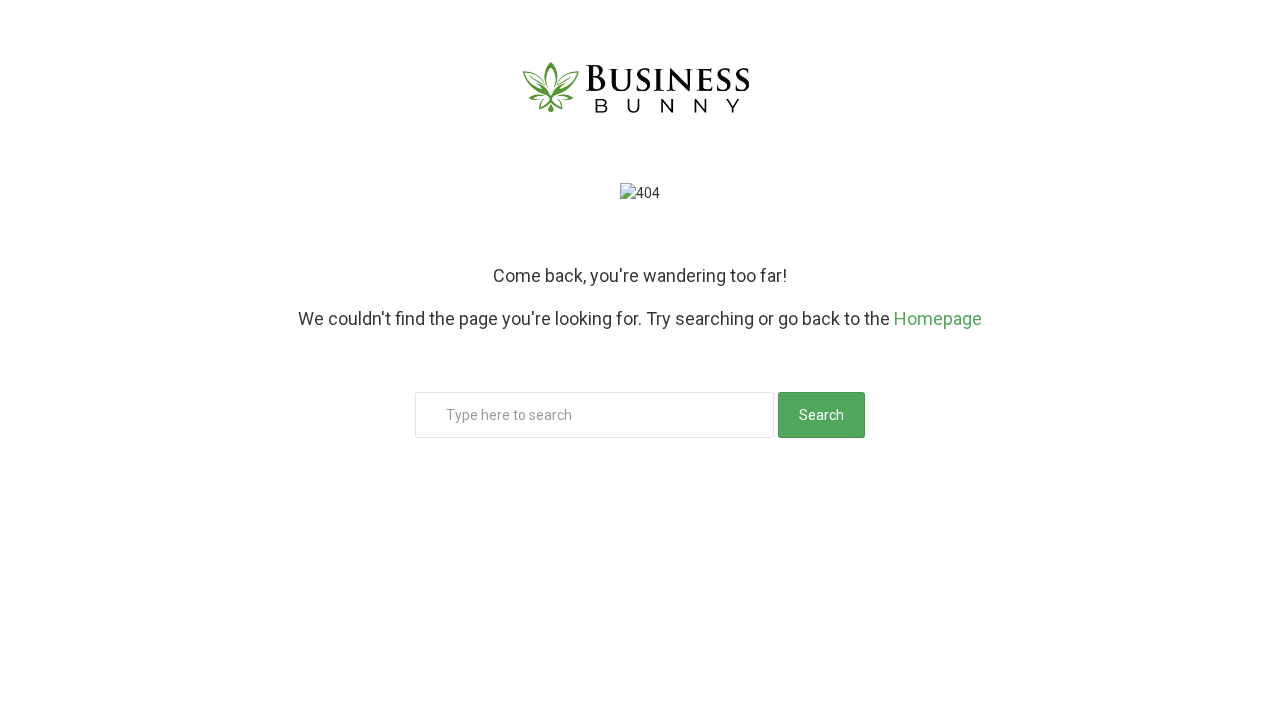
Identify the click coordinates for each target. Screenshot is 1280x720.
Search (821, 415)
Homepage (938, 318)
